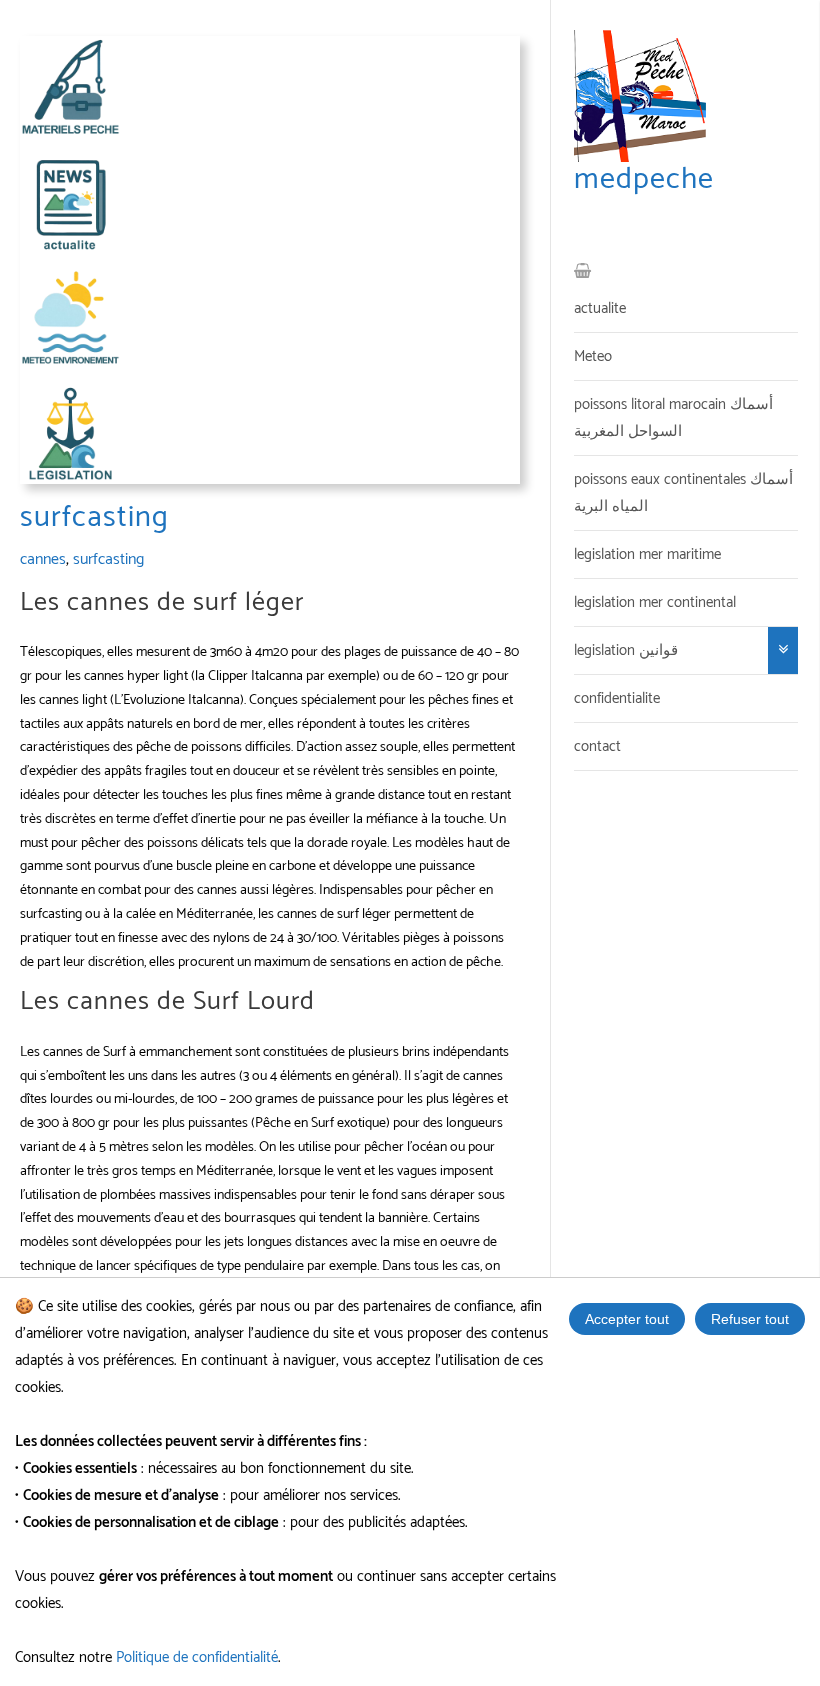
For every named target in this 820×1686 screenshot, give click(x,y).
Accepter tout (627, 1319)
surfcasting (108, 559)
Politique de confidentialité (197, 1657)
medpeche (644, 179)
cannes (43, 559)
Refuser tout (750, 1319)
